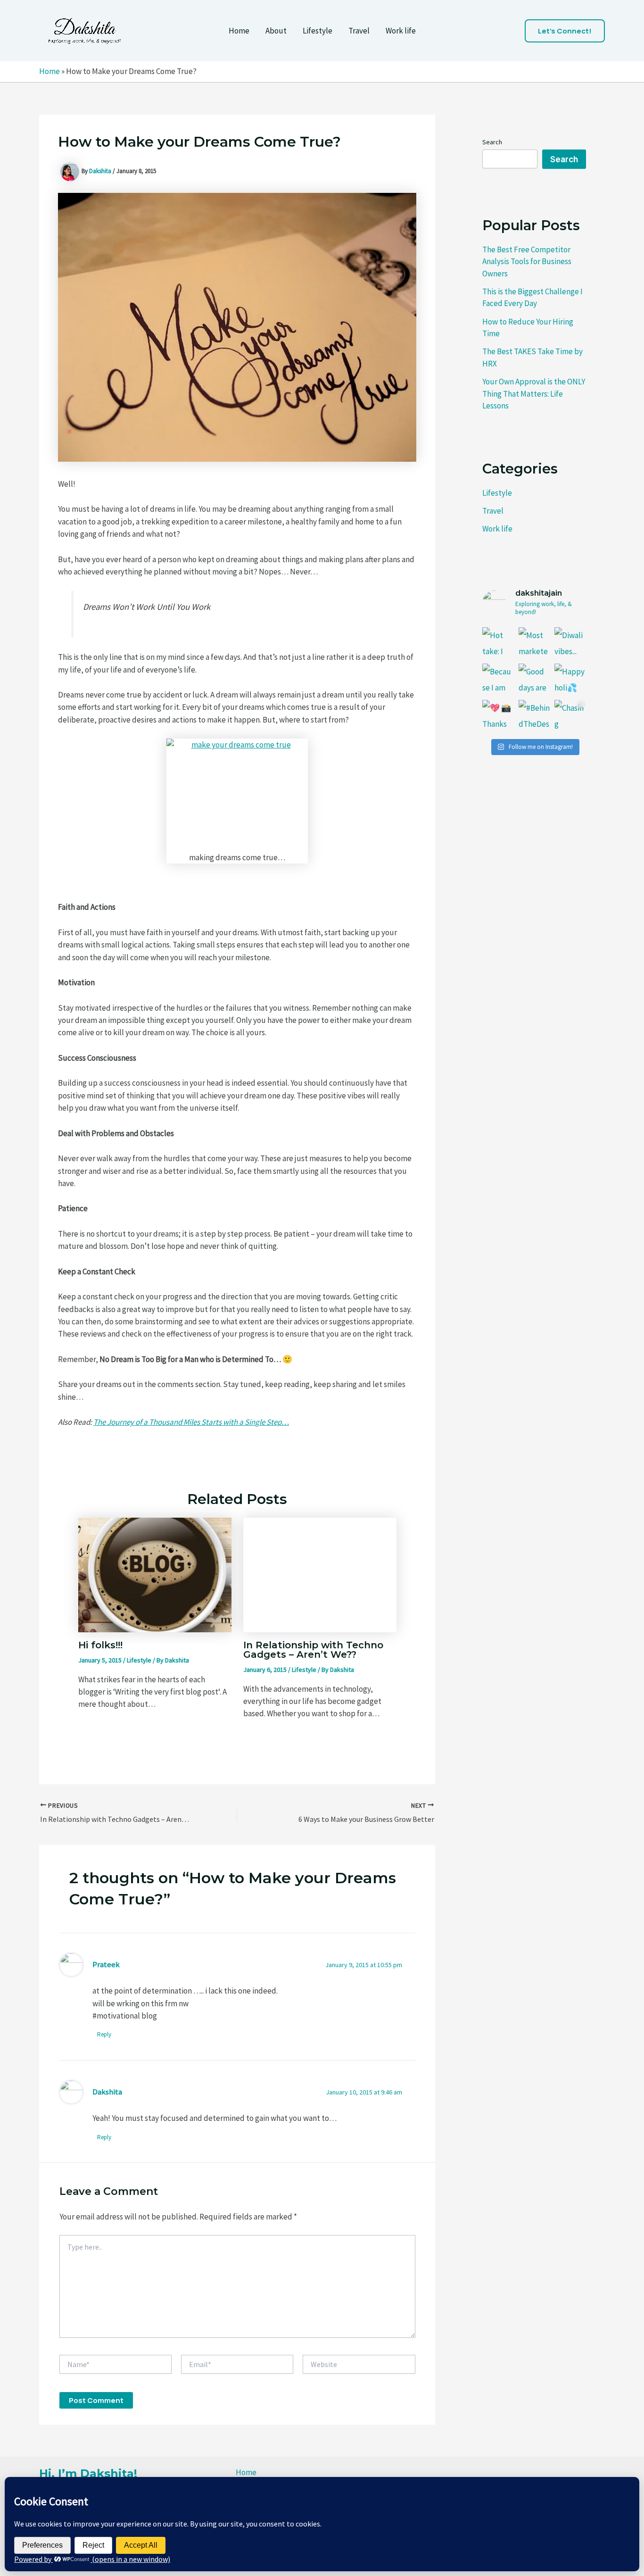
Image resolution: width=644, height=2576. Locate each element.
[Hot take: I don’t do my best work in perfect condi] (498, 643)
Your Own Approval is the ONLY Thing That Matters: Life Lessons (534, 394)
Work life (401, 31)
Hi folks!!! (100, 1645)
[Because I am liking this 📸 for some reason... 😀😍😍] (498, 679)
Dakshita (107, 2092)
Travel (359, 31)
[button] (565, 31)
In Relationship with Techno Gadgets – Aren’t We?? (313, 1650)
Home (239, 31)
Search (492, 142)
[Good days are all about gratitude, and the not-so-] (534, 679)
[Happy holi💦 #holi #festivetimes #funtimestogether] (570, 679)
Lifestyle (318, 31)
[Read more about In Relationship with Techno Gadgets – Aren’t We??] (320, 1574)
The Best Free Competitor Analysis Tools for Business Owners (527, 262)
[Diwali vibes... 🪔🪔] (570, 643)
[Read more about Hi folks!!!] (155, 1574)
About (276, 31)
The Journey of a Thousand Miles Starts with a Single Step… (191, 1422)
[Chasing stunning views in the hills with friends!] (570, 716)
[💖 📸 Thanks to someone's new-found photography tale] (498, 716)
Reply (104, 2034)
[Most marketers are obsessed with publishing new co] (534, 643)
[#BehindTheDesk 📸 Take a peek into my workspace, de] (534, 716)
